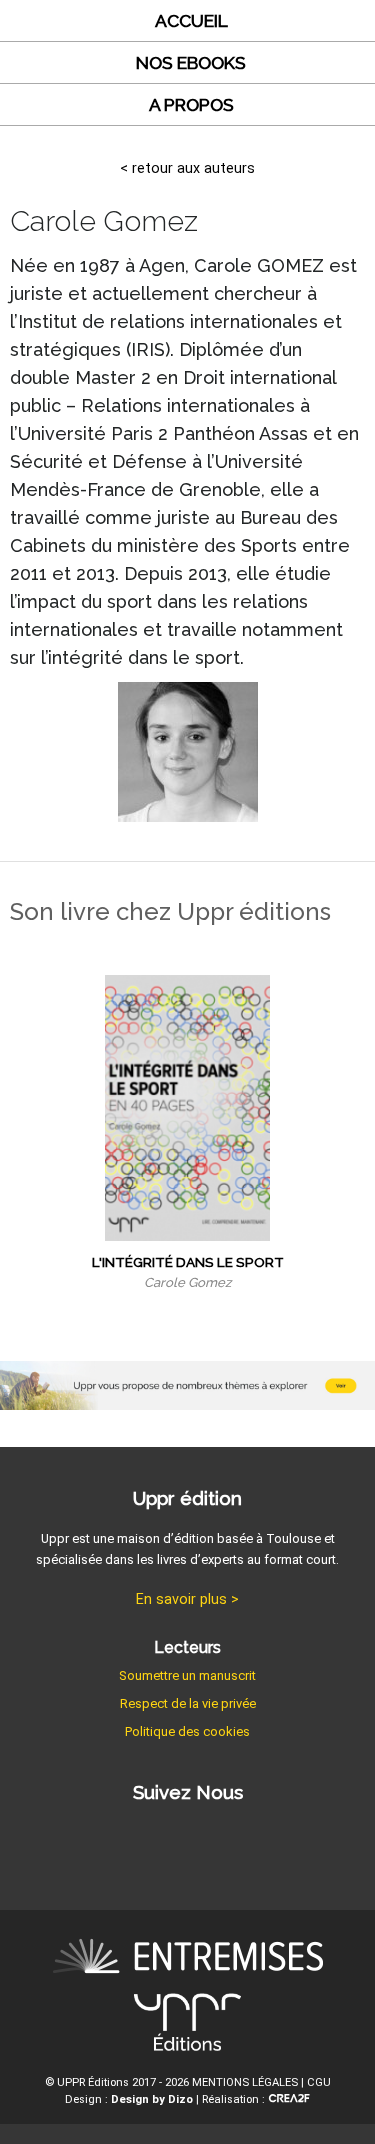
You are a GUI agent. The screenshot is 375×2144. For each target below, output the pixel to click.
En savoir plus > (187, 1599)
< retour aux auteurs (187, 168)
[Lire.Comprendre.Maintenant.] (187, 2026)
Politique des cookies (187, 1731)
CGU (319, 2082)
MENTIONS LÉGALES (245, 2082)
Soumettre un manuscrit (187, 1675)
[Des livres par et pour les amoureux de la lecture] (188, 1959)
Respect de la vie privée (188, 1703)
